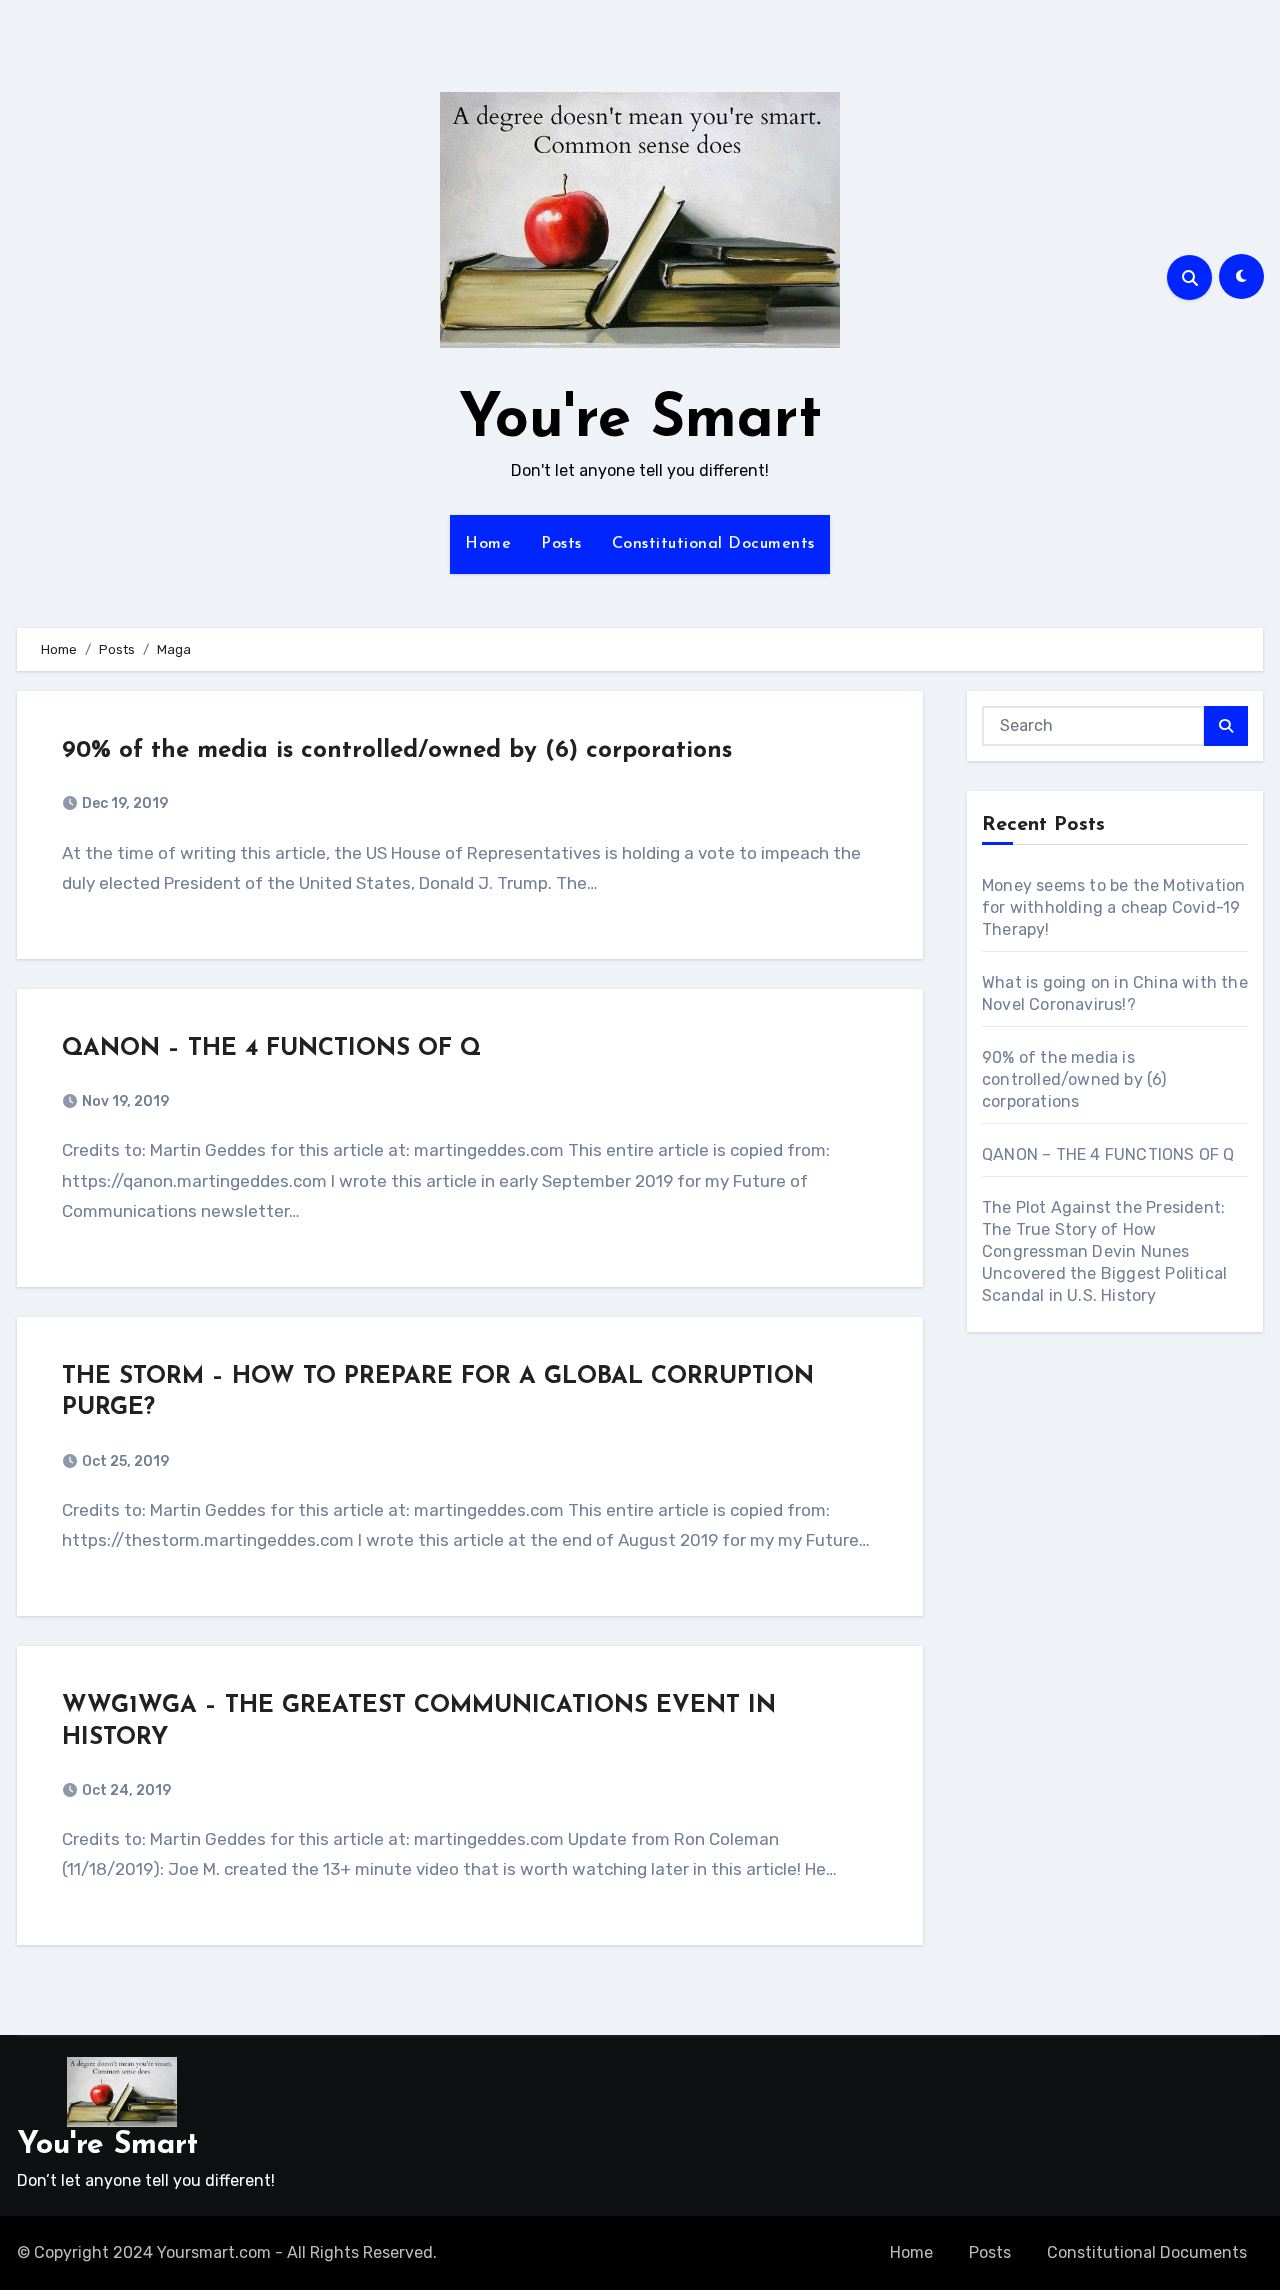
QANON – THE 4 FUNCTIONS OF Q (271, 1049)
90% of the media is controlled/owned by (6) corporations (397, 751)
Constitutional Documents (713, 544)
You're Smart (640, 421)
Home (488, 544)
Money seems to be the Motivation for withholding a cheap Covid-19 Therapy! (1113, 907)
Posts (561, 544)
